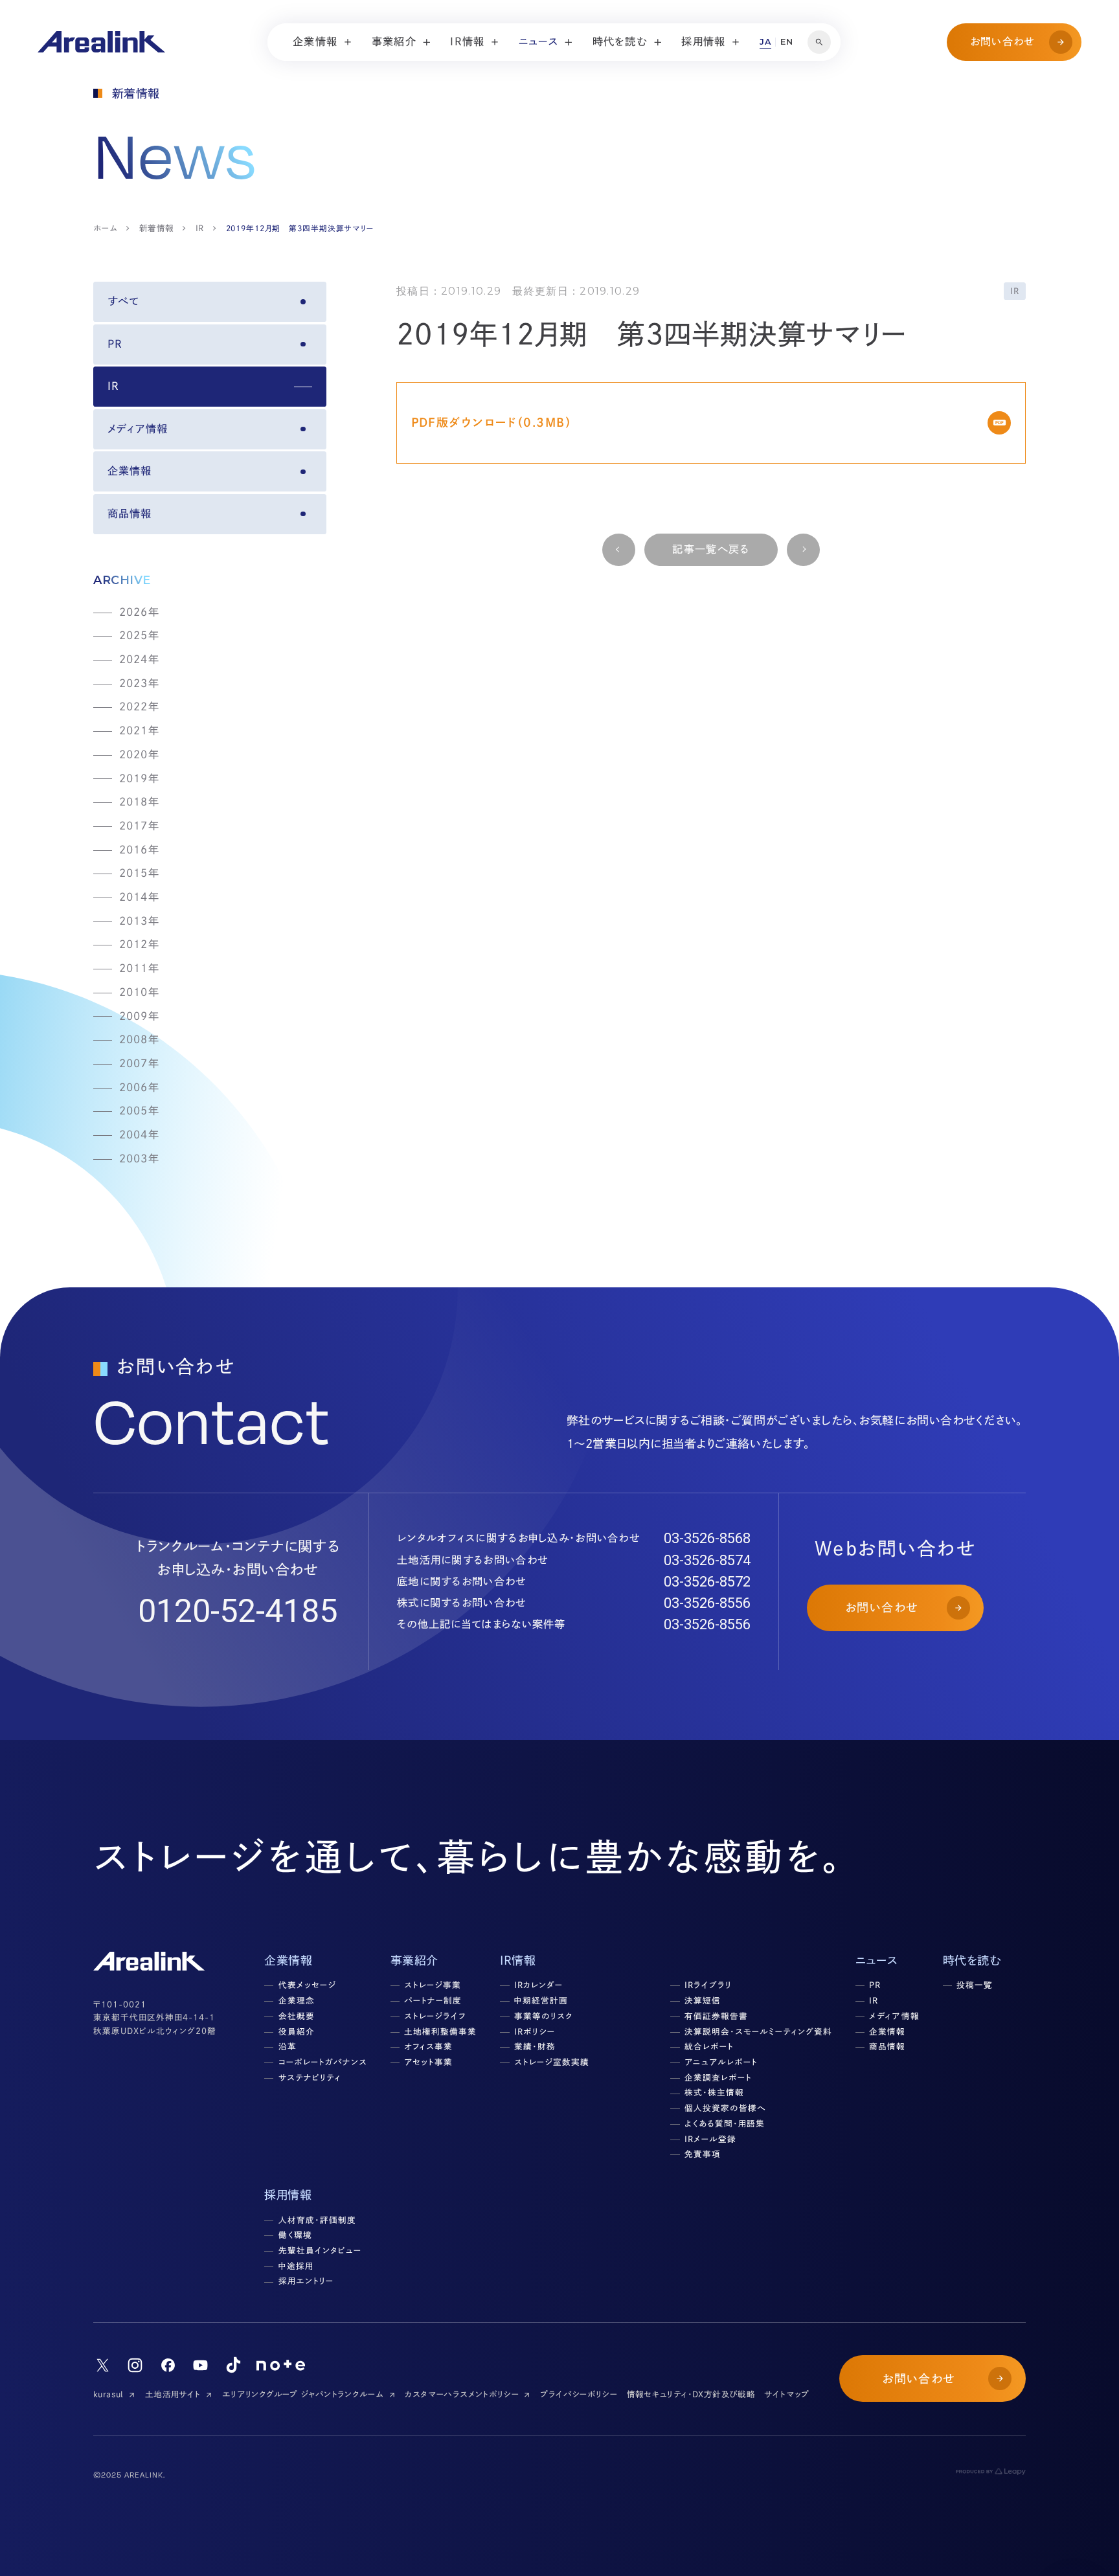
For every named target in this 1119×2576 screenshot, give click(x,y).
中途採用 (296, 2266)
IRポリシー (535, 2032)
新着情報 (157, 228)
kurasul (108, 2394)
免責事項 (703, 2154)
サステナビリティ (310, 2078)
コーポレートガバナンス (323, 2062)
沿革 (288, 2047)
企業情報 (130, 471)
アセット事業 (428, 2062)
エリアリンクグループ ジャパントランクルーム (303, 2394)
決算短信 (703, 2001)
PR (115, 344)
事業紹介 (414, 1960)
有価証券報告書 (716, 2016)
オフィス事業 (428, 2047)
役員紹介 (297, 2032)
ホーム (105, 228)
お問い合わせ (1003, 41)
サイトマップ (786, 2394)
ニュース (876, 1960)
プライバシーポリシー (579, 2394)
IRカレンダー (538, 1985)
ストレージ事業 (433, 1985)
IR (200, 228)
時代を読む (972, 1960)
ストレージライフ (435, 2016)
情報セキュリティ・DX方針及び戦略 (691, 2394)
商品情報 (130, 514)
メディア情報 (138, 429)
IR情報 (518, 1960)
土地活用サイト (173, 2394)
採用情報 (288, 2195)
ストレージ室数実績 (552, 2062)
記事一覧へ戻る (711, 549)
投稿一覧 (975, 1985)
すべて (123, 301)
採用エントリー (306, 2281)
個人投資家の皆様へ (725, 2108)
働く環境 (295, 2235)
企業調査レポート (718, 2078)
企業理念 (297, 2001)
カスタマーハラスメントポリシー (462, 2394)
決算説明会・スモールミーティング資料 (758, 2032)
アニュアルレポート (721, 2062)
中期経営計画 (541, 2001)
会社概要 (297, 2016)
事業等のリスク (544, 2016)
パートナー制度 (433, 2001)
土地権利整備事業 (440, 2032)
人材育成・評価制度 (317, 2220)
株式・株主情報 (714, 2093)
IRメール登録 (710, 2139)
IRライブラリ (708, 1985)
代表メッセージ (307, 1985)
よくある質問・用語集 (725, 2124)
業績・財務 (535, 2047)
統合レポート (709, 2047)
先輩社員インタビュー (320, 2251)
